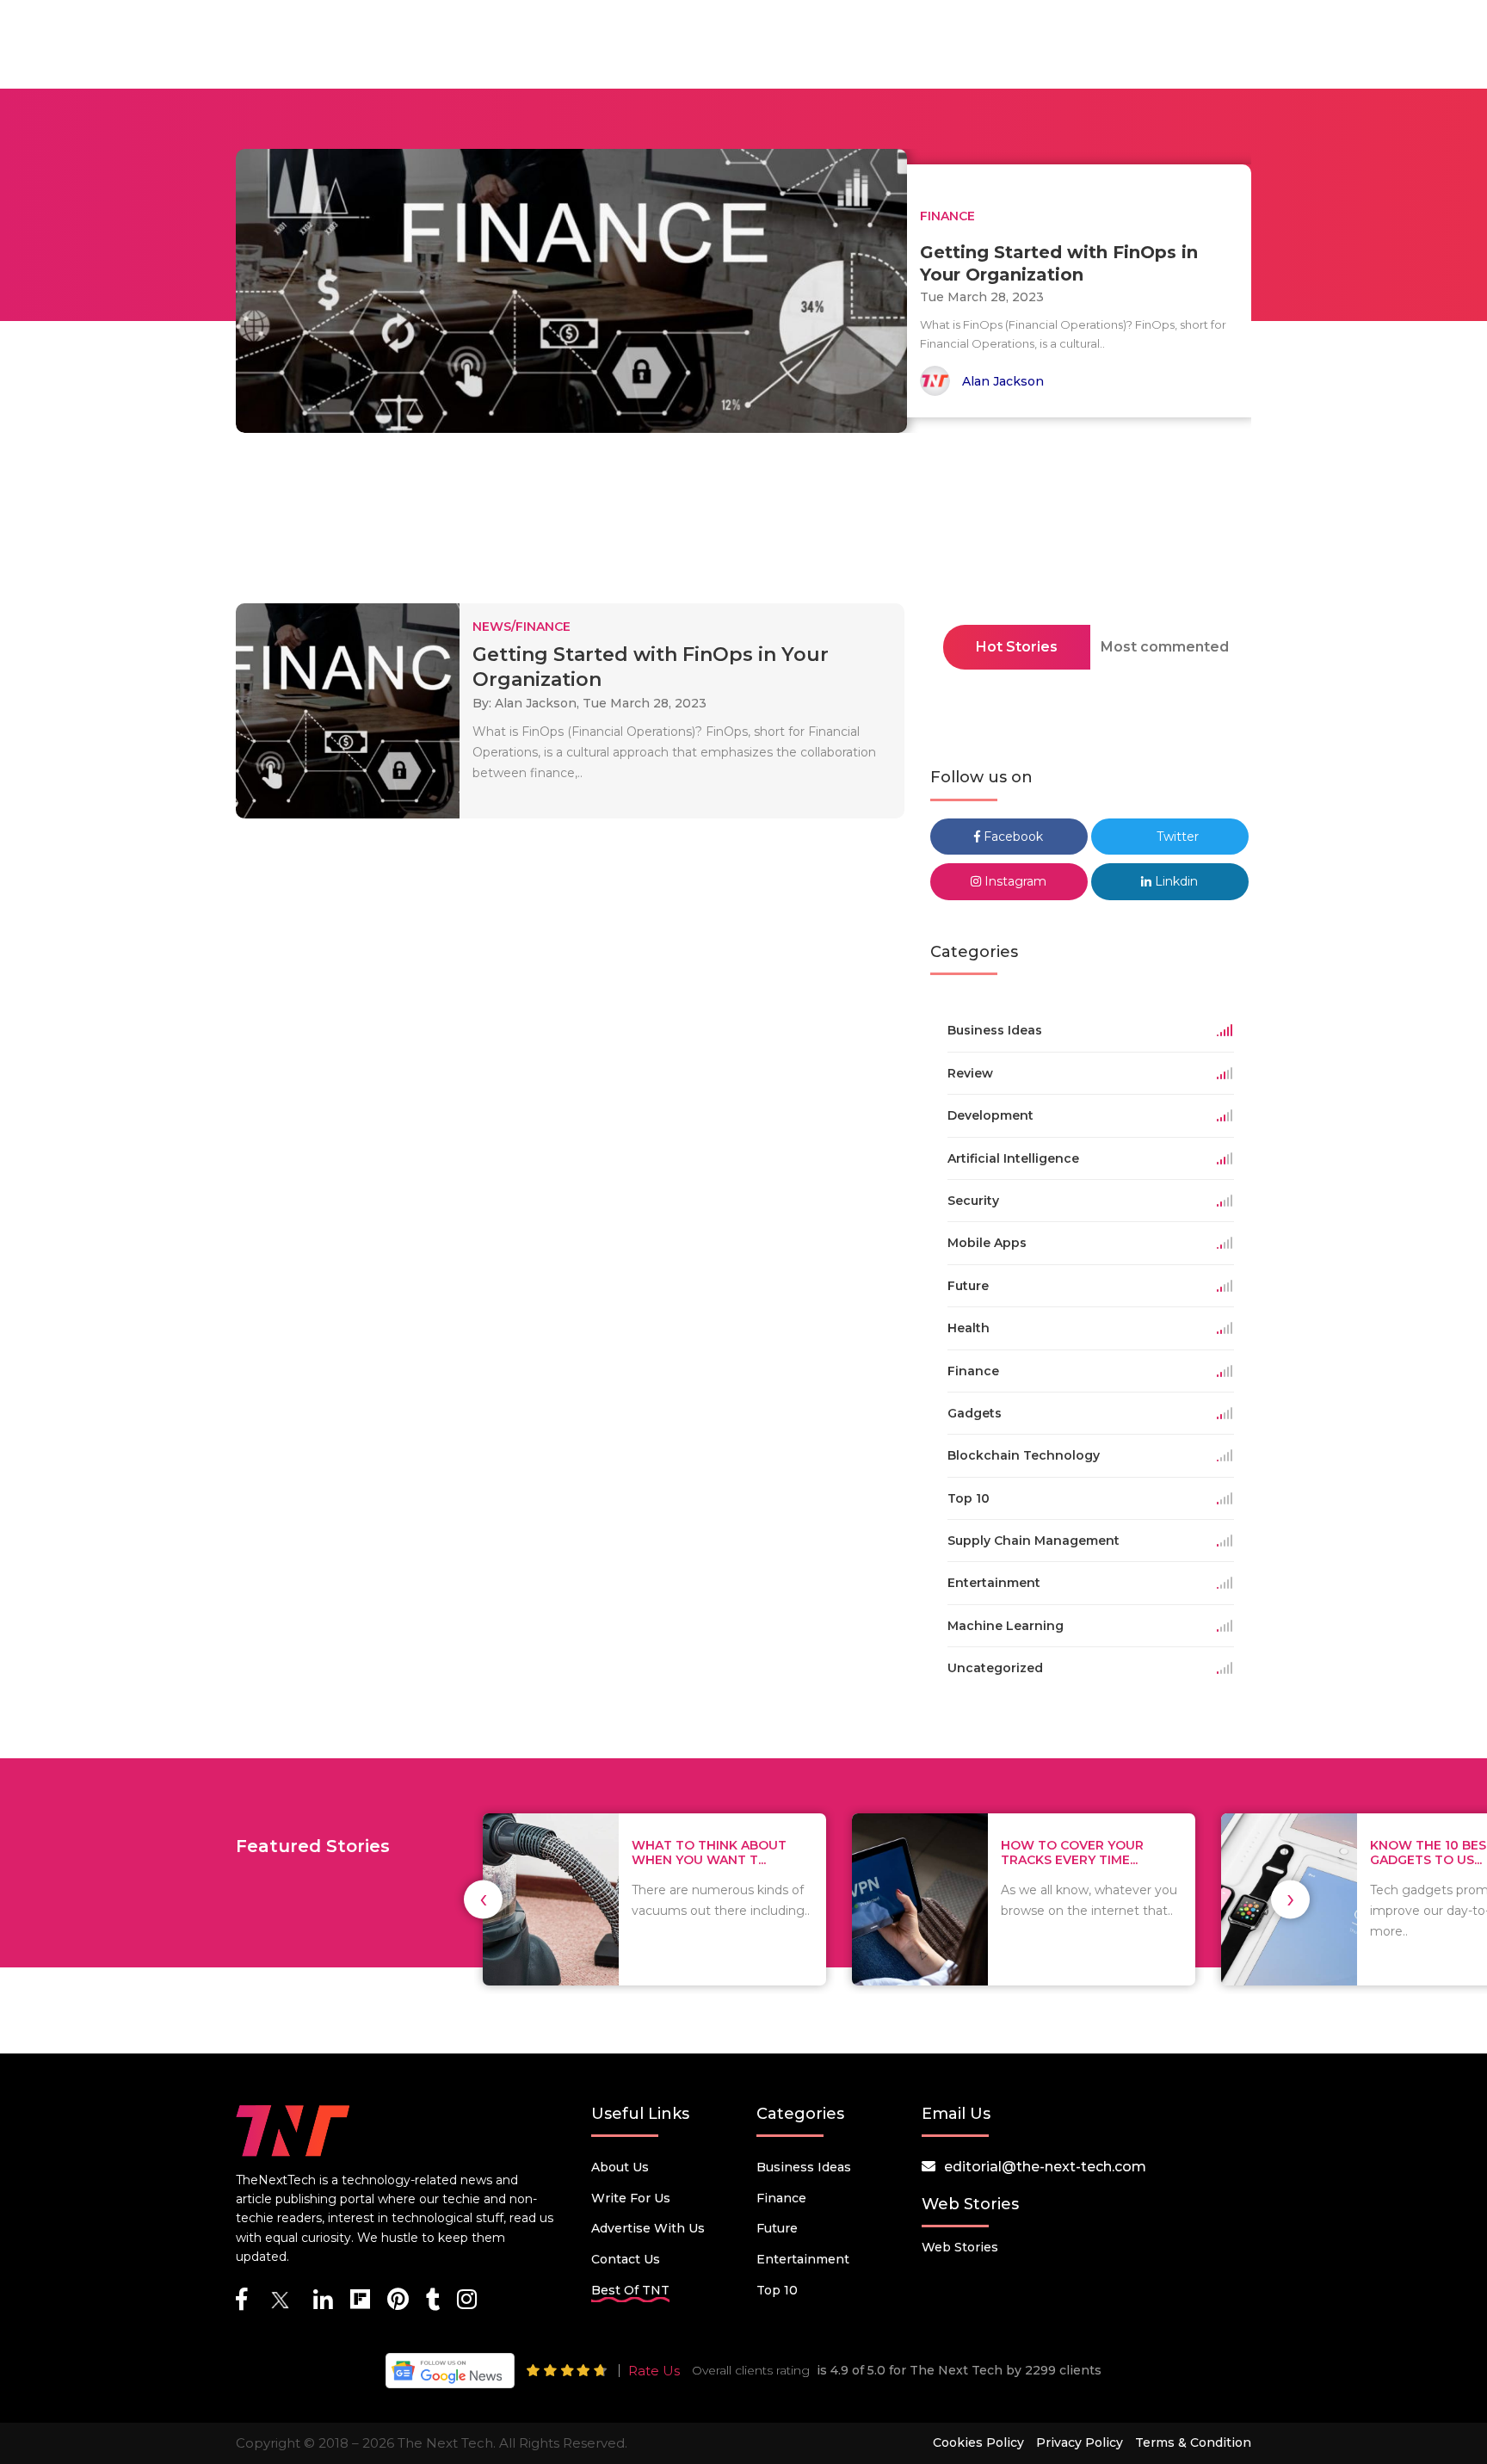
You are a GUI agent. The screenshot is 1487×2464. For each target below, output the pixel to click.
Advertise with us (648, 2228)
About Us (620, 2167)
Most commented (1165, 647)
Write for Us (631, 2198)
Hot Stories (1017, 647)
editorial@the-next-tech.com (1045, 2167)
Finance (781, 2198)
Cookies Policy (978, 2442)
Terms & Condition (1193, 2442)
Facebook (1012, 837)
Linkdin (1175, 881)
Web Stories (960, 2247)
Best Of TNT (630, 2290)
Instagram (1014, 881)
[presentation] (483, 1899)
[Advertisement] (743, 523)
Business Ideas (804, 2167)
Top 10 (777, 2290)
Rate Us (654, 2371)
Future (777, 2228)
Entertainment (803, 2259)
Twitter (1176, 837)
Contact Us (626, 2259)
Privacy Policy (1080, 2442)
